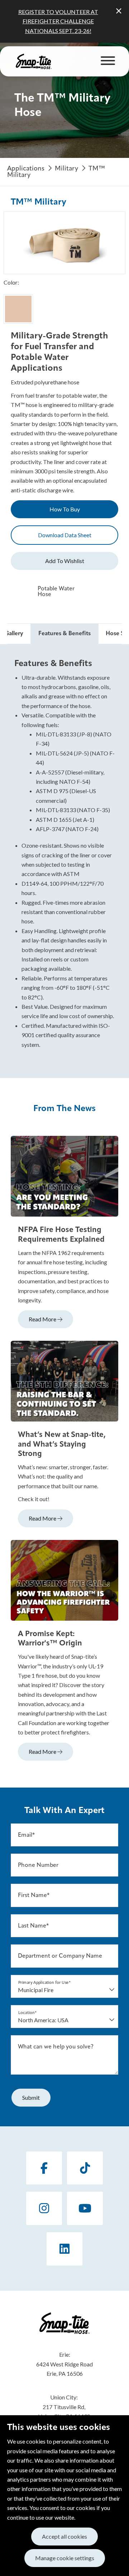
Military (67, 169)
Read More (43, 1319)
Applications (26, 169)
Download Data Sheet (65, 535)
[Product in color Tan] (18, 309)
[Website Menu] (108, 61)
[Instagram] (44, 2208)
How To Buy (65, 509)
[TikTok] (85, 2168)
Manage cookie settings (65, 2558)
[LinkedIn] (64, 2249)
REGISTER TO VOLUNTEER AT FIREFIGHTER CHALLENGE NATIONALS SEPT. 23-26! (58, 21)
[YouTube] (85, 2208)
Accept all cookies (64, 2536)
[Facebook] (44, 2168)
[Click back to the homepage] (34, 61)
